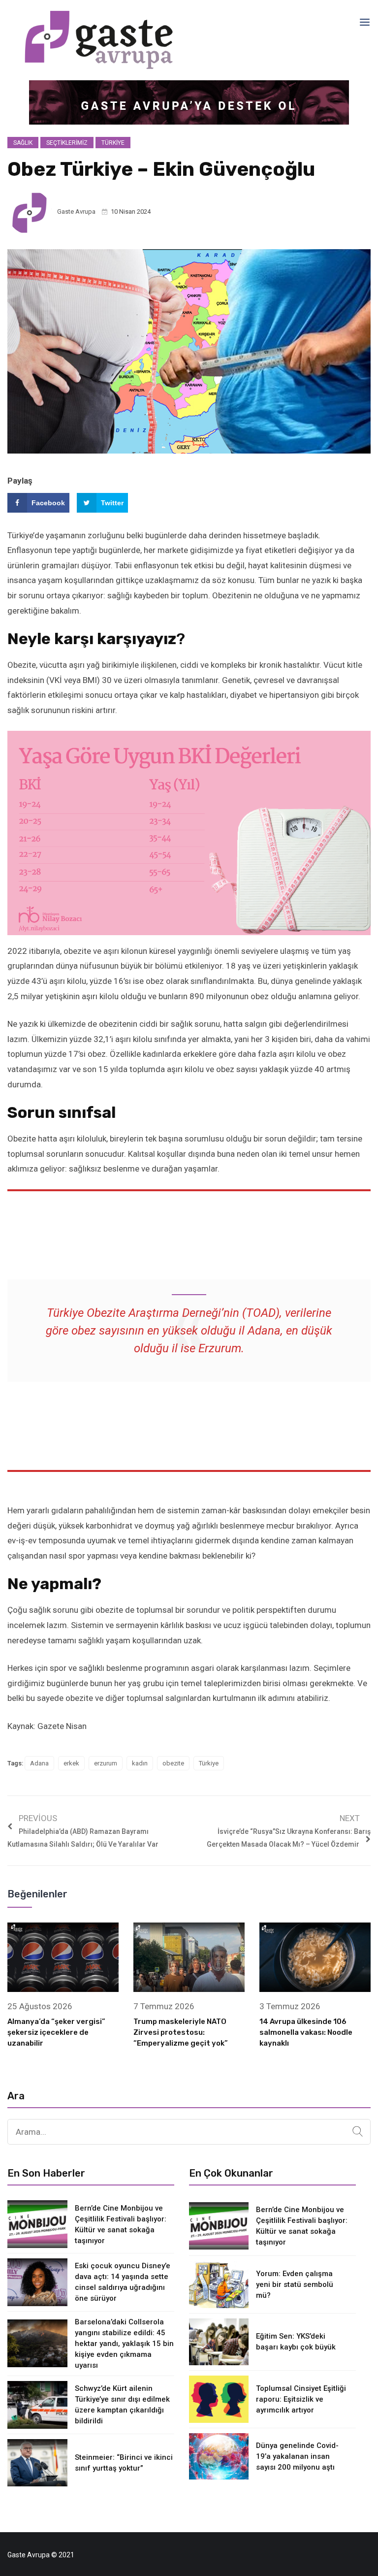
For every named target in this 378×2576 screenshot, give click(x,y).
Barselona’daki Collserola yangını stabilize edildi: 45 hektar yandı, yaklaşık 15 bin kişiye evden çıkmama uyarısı (124, 2344)
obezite (173, 1763)
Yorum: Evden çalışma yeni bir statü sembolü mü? (295, 2284)
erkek (71, 1763)
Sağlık (23, 143)
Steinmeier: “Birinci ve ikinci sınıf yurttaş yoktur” (124, 2463)
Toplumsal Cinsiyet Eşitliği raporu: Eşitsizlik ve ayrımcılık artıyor (301, 2399)
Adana (39, 1763)
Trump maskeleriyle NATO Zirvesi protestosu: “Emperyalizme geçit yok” (181, 2032)
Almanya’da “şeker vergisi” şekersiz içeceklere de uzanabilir (56, 2032)
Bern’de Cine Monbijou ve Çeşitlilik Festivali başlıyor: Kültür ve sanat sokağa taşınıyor (121, 2224)
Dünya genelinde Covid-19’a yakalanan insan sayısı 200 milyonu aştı (297, 2456)
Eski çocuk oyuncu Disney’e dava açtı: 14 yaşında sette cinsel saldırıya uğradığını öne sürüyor (123, 2282)
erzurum (106, 1763)
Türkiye (113, 143)
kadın (140, 1763)
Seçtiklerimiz (67, 143)
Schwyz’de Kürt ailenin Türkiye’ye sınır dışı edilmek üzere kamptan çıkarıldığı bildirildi (122, 2405)
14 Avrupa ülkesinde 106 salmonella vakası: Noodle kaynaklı (306, 2032)
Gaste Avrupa (76, 212)
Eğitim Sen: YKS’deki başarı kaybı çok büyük (296, 2342)
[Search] (358, 2132)
